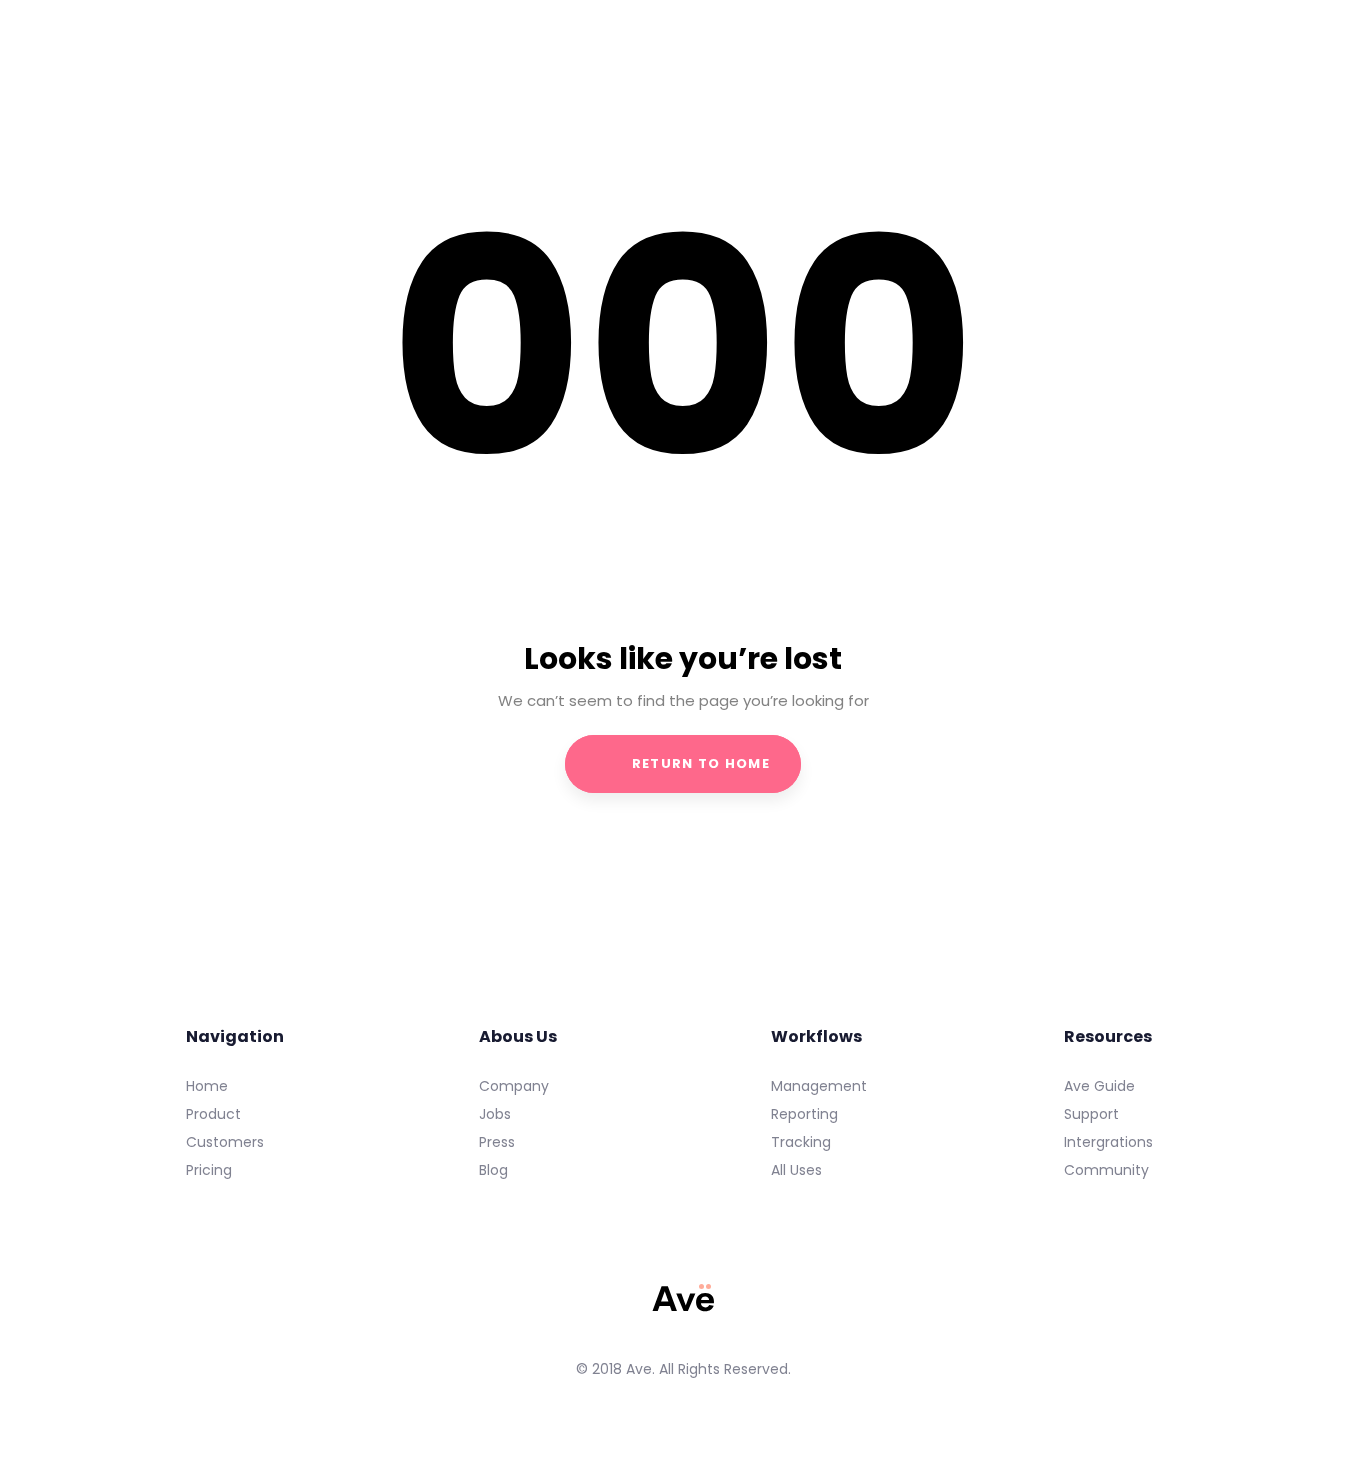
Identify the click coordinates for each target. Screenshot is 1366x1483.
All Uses (796, 1170)
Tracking (801, 1142)
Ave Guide (1099, 1086)
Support (1091, 1114)
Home (207, 1086)
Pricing (209, 1170)
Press (497, 1142)
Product (213, 1114)
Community (1106, 1170)
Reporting (804, 1114)
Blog (493, 1170)
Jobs (495, 1114)
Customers (225, 1142)
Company (514, 1086)
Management (819, 1086)
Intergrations (1108, 1142)
